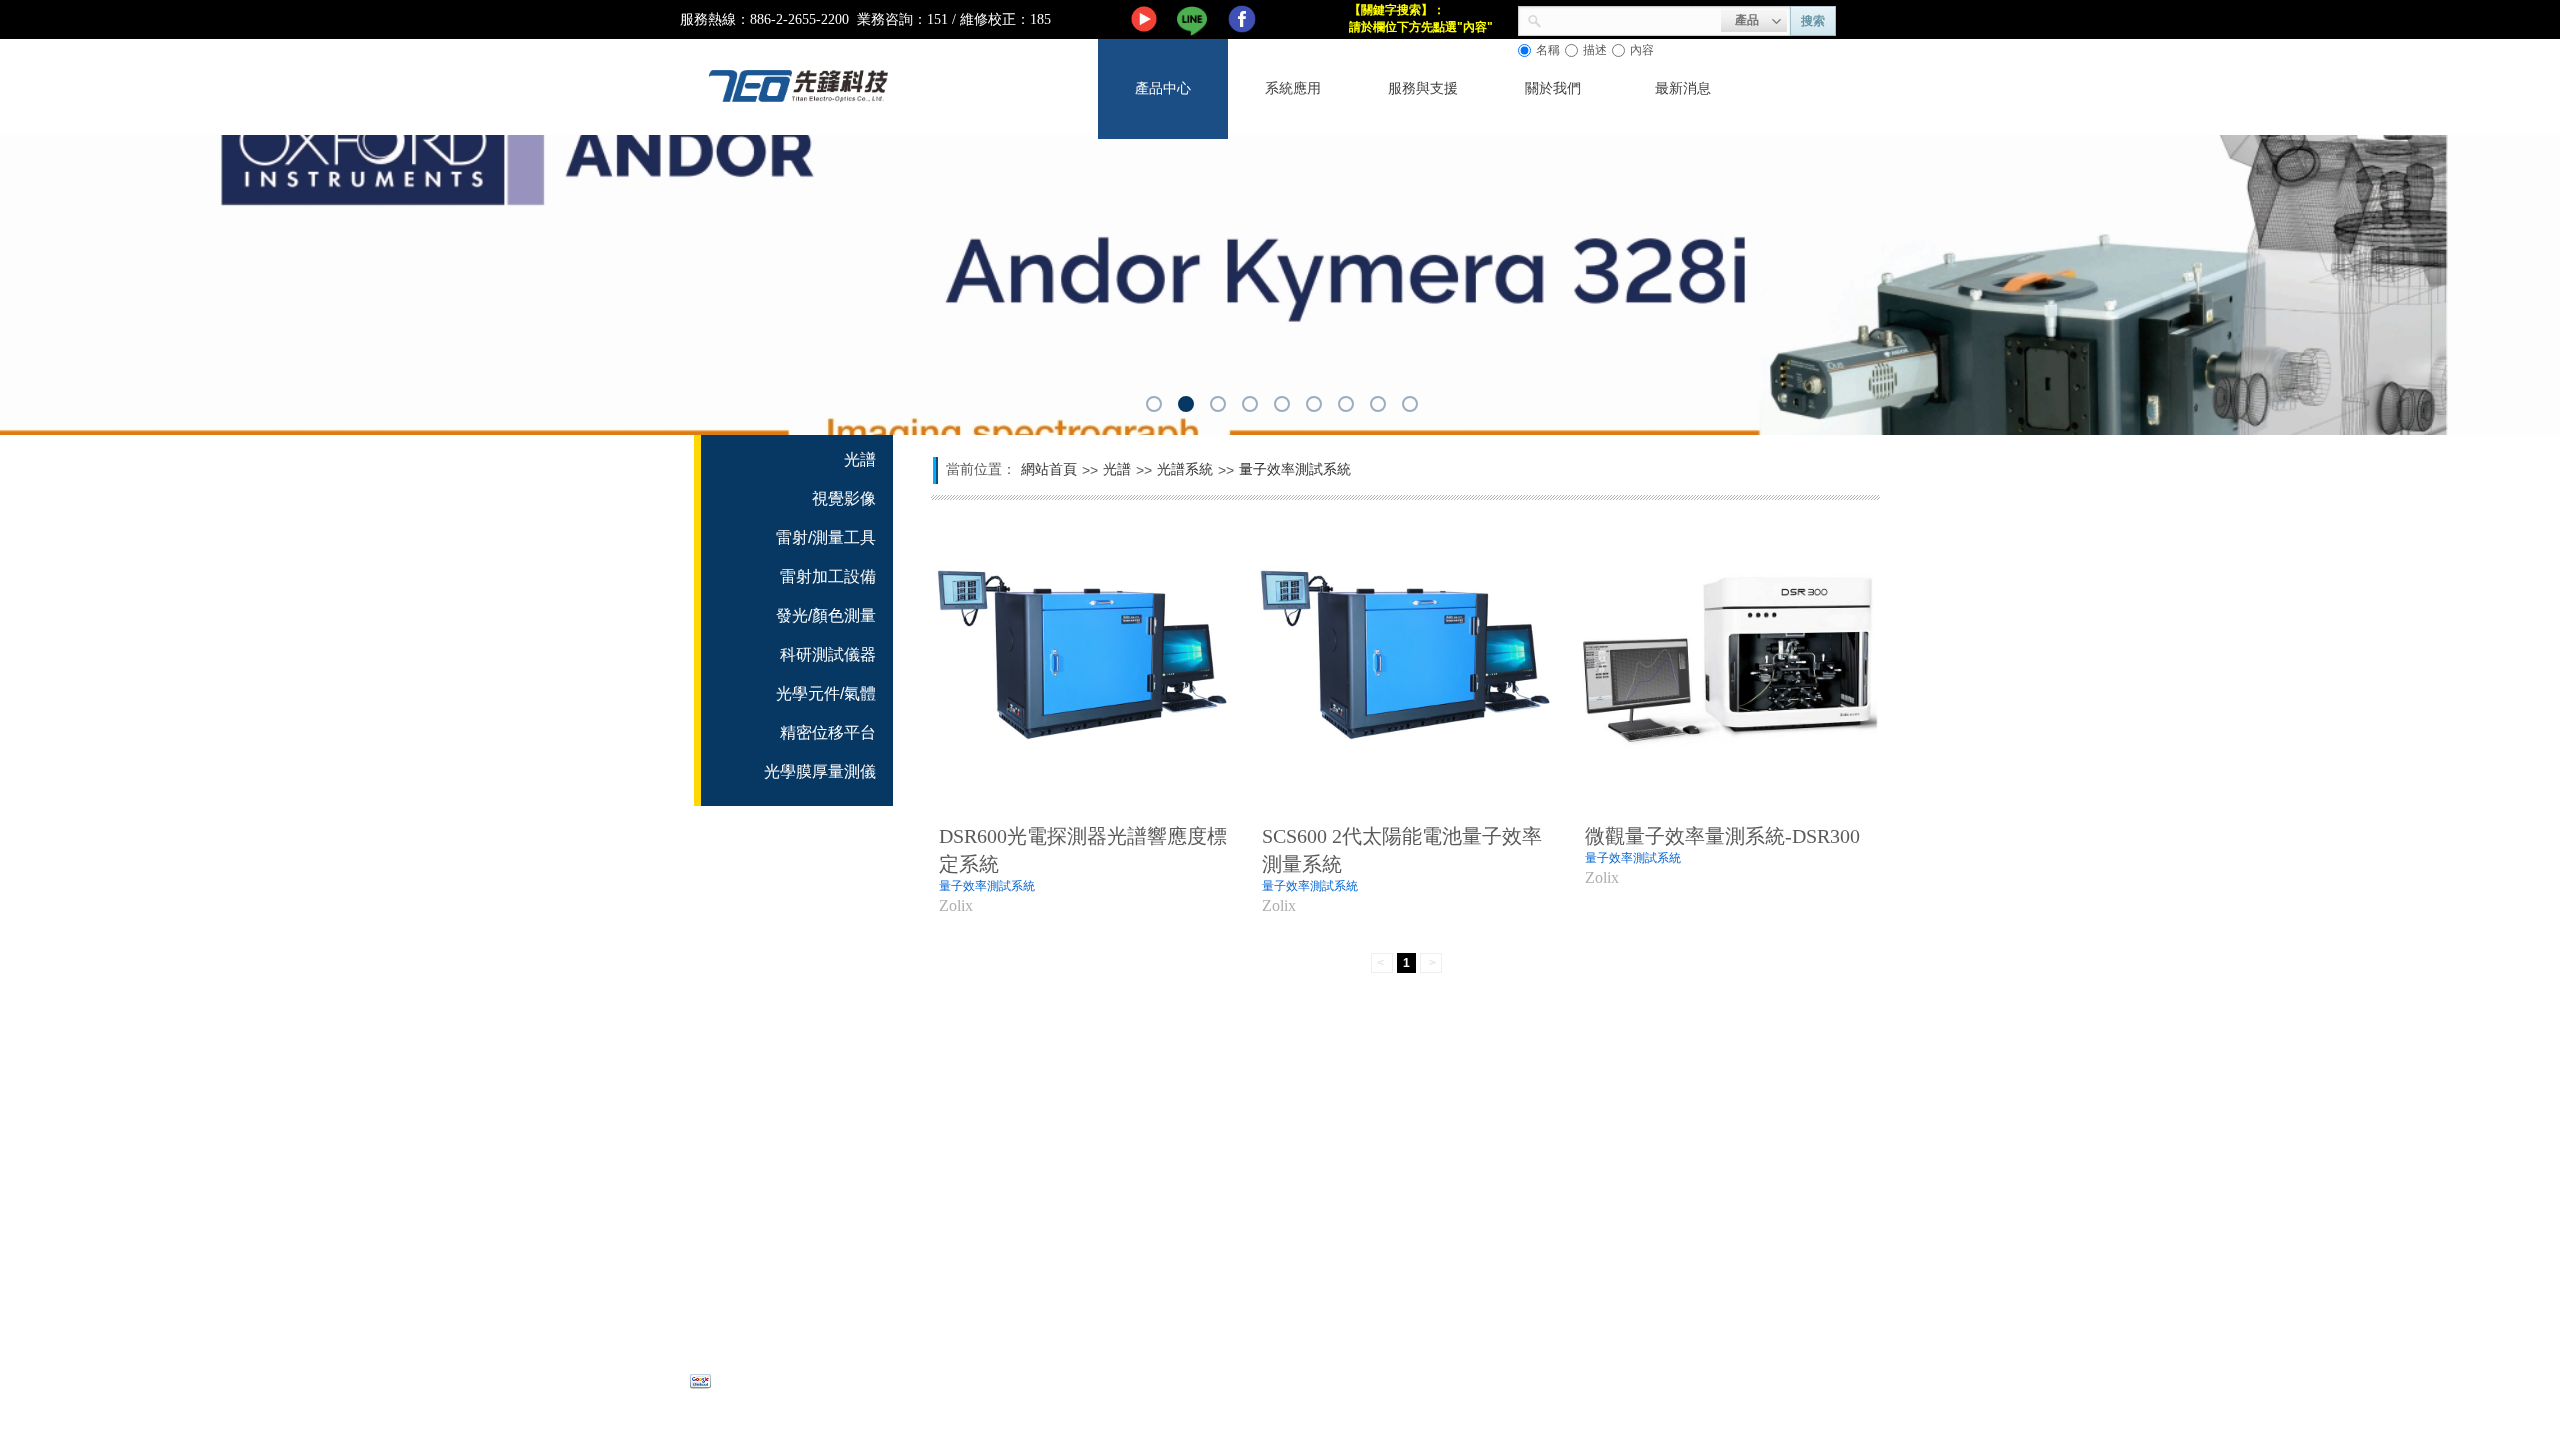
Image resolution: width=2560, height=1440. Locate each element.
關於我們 (1553, 88)
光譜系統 (1185, 469)
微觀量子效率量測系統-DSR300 (1722, 836)
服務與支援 (1423, 88)
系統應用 (1293, 88)
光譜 (1117, 469)
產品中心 (1163, 88)
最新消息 (1683, 88)
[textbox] (1631, 19)
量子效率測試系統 (987, 886)
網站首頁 (1049, 469)
